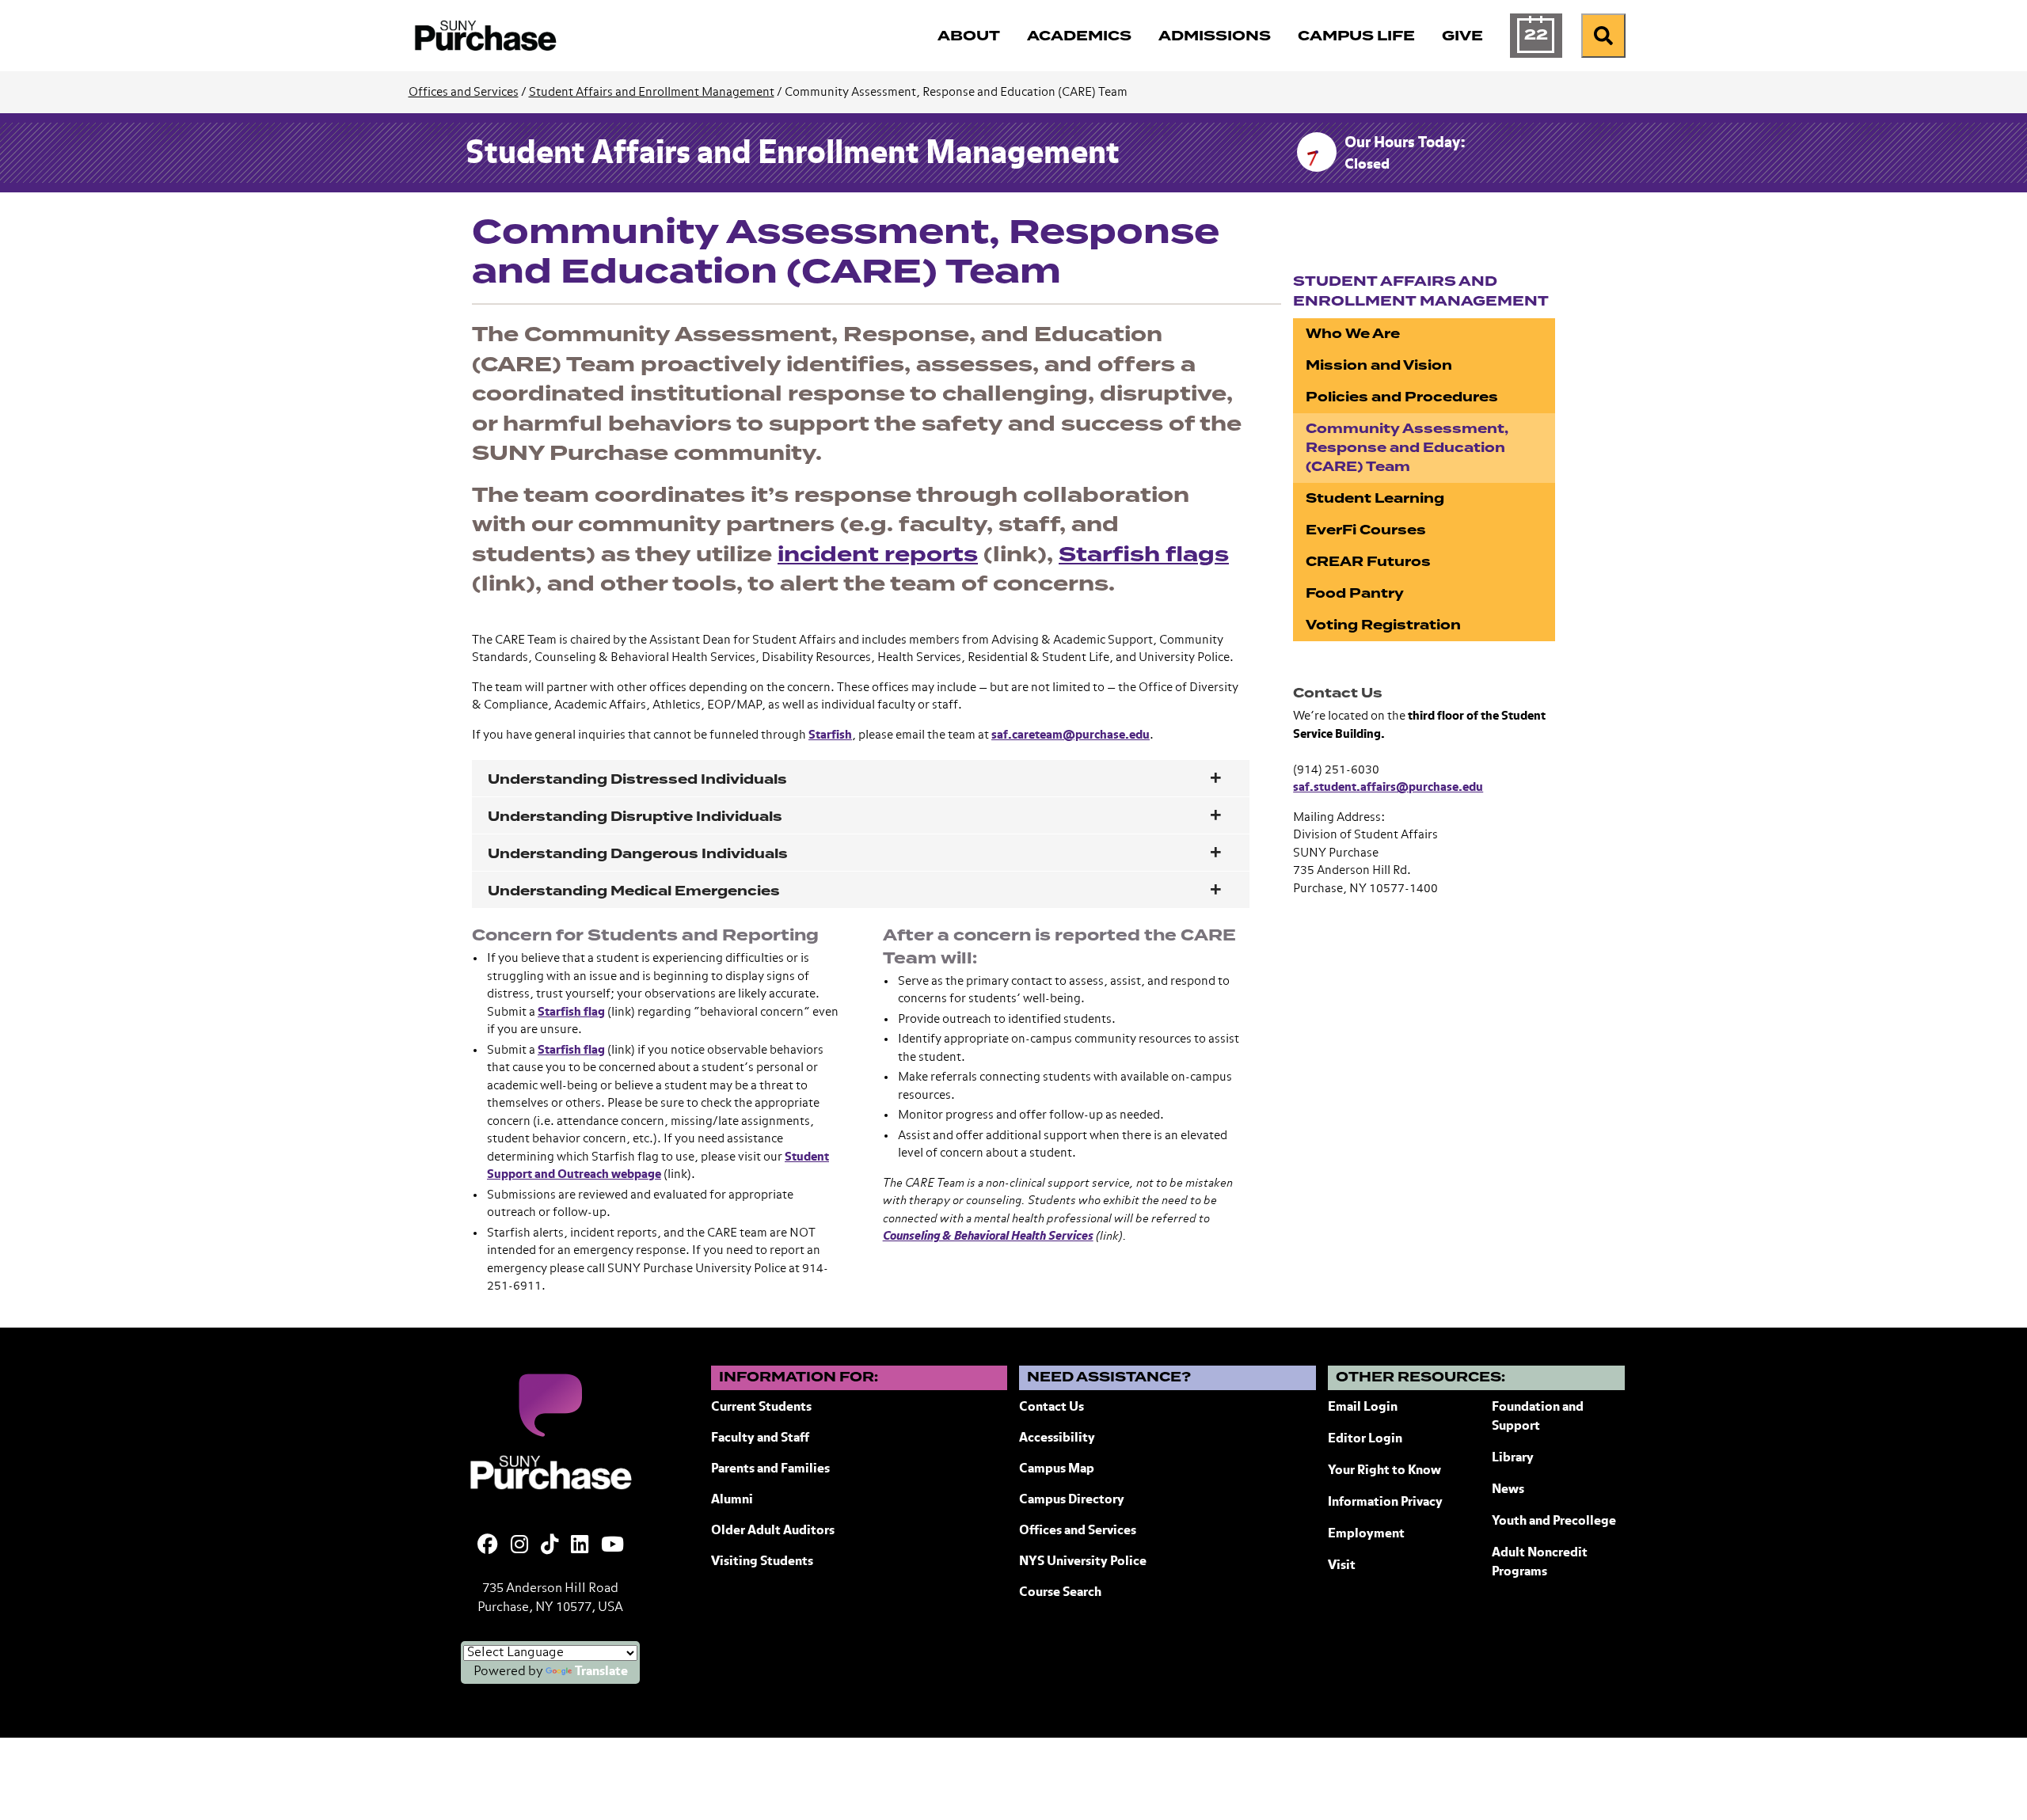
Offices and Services (464, 92)
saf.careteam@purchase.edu (1071, 735)
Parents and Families (770, 1469)
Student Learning (1375, 498)
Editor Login (1365, 1439)
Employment (1366, 1534)
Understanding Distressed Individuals (637, 779)
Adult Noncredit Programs (1540, 1563)
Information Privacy (1385, 1503)
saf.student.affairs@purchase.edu (1388, 787)
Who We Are (1353, 334)
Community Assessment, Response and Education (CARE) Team (1407, 448)
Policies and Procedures (1402, 397)
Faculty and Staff (760, 1438)
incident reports (878, 555)
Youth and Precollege (1554, 1522)
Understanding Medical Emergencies (634, 891)
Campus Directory (1072, 1500)
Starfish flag (571, 1012)
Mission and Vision (1379, 365)
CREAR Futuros (1368, 562)
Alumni (732, 1500)
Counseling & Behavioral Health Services (988, 1236)
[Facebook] (488, 1546)
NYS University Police (1083, 1562)
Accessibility (1057, 1438)
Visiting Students (762, 1562)
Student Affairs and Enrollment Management (652, 92)
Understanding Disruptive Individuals (635, 817)
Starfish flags (1144, 555)
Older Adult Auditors (773, 1531)
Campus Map (1057, 1469)
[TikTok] (550, 1546)
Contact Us (1052, 1408)
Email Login (1363, 1408)
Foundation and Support (1538, 1417)
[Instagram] (519, 1546)
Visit (1342, 1566)
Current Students (761, 1408)
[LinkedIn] (580, 1546)
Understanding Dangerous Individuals (638, 854)
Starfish (830, 735)
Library (1513, 1458)
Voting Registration (1383, 625)
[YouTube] (612, 1546)
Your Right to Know (1384, 1471)
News (1508, 1490)
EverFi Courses (1366, 530)
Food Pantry (1355, 593)
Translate (601, 1672)
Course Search (1060, 1593)
